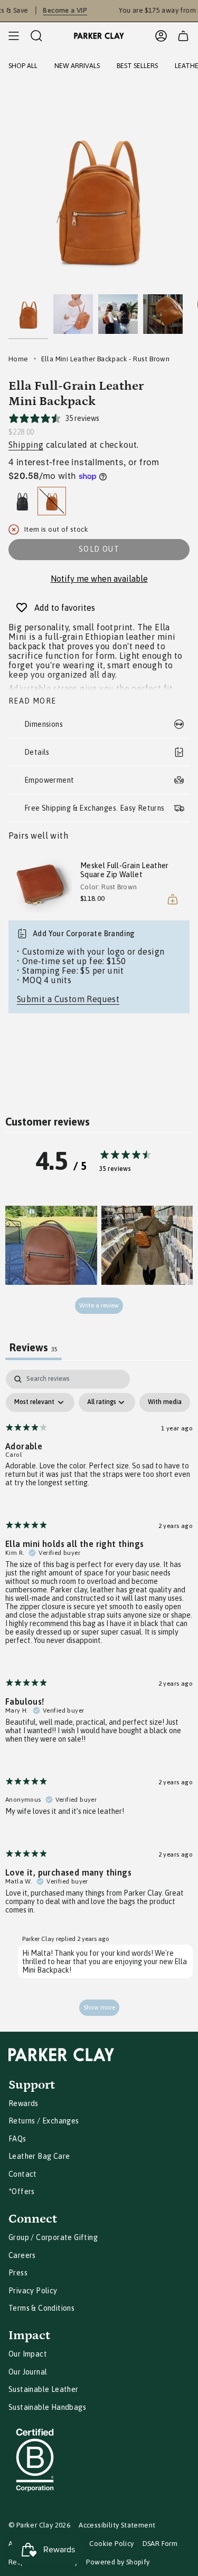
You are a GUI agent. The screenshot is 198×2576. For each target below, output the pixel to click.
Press (18, 2273)
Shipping (26, 445)
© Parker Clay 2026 (39, 2525)
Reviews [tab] (34, 1347)
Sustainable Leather (44, 2389)
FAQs (17, 2139)
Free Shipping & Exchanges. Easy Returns (95, 808)
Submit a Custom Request (68, 999)
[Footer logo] (61, 2055)
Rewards (23, 2103)
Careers (22, 2255)
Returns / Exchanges (44, 2121)
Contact (23, 2174)
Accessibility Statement (117, 2525)
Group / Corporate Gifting (53, 2237)
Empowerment (49, 780)
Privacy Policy (33, 2291)
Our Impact (28, 2354)
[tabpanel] (99, 1698)
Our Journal (28, 2372)
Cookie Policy (111, 2544)
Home (18, 359)
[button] (51, 1245)
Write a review (99, 1305)
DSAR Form (160, 2544)
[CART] (183, 36)
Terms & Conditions (41, 2308)
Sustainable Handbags (47, 2407)
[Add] (173, 899)
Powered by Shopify (118, 2562)
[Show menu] (14, 36)
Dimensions (44, 724)
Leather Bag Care (39, 2156)
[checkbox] (165, 1402)
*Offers (22, 2191)
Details (37, 752)
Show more (99, 2007)
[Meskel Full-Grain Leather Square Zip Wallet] (40, 885)
